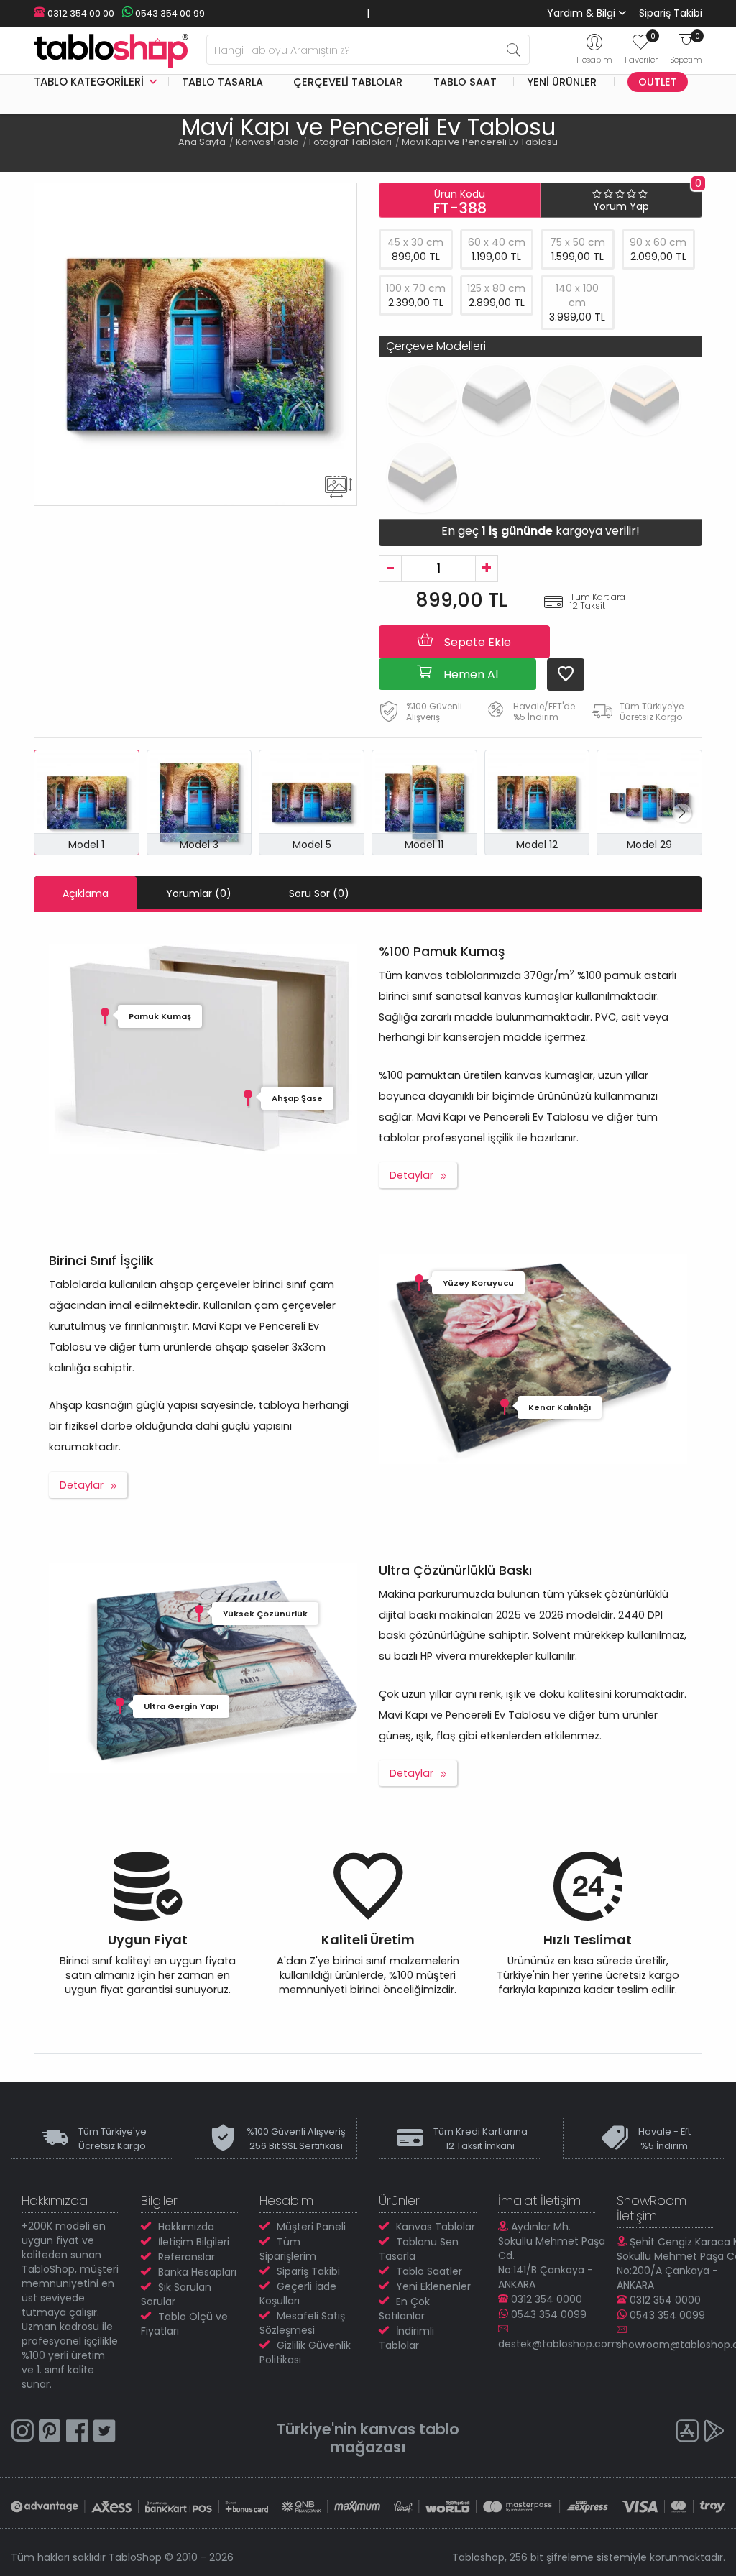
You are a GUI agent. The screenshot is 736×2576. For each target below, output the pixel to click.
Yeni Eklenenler (433, 2286)
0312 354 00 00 (80, 13)
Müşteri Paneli (311, 2227)
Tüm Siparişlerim (288, 2249)
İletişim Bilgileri (194, 2242)
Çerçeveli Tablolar (348, 82)
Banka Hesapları (197, 2272)
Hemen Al (469, 675)
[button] (682, 813)
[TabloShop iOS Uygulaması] (687, 2433)
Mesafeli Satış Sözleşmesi (302, 2323)
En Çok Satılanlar (404, 2309)
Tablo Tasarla (222, 82)
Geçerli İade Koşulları (298, 2294)
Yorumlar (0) (199, 893)
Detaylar (411, 1175)
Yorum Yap (621, 206)
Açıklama (86, 893)
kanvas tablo (410, 2429)
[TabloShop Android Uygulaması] (714, 2433)
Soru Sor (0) (319, 893)
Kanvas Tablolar (436, 2227)
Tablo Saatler (429, 2271)
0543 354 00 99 (169, 13)
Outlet (658, 82)
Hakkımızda (186, 2227)
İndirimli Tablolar (406, 2338)
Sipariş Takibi (671, 13)
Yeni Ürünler (562, 82)
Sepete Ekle (476, 642)
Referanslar (187, 2257)
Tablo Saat (465, 82)
